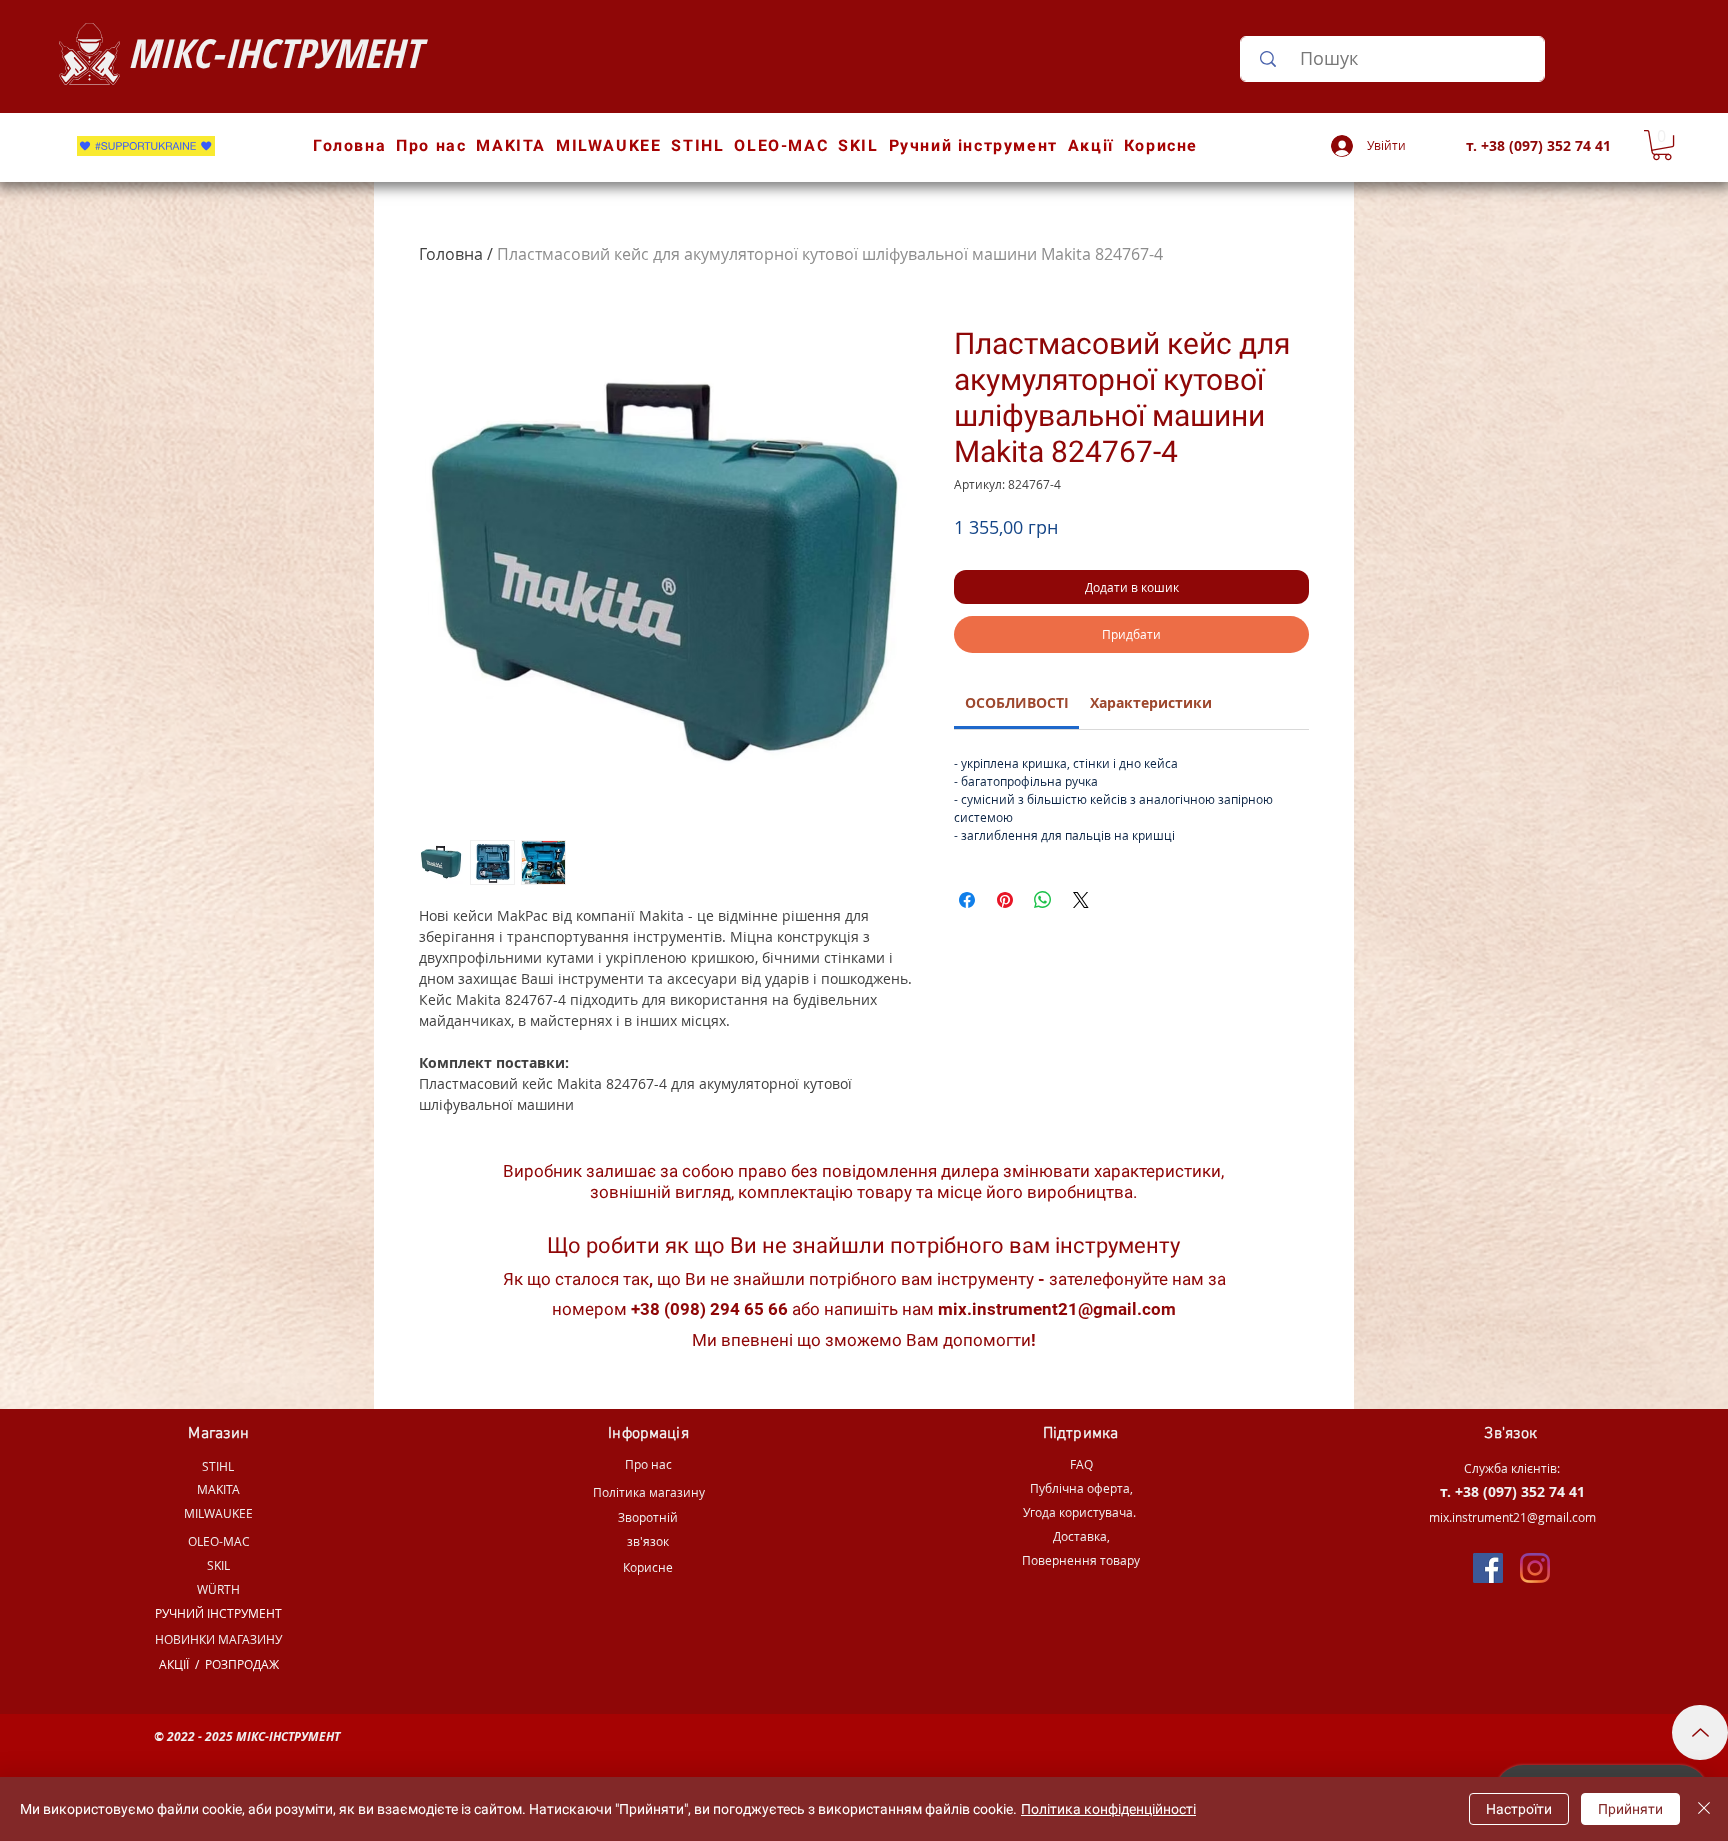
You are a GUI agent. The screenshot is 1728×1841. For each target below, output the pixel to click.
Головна (451, 254)
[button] (1662, 145)
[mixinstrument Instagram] (1535, 1568)
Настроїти (1519, 1809)
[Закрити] (1704, 1809)
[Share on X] (1081, 900)
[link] (1017, 702)
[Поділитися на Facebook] (967, 900)
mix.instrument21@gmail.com (1057, 1309)
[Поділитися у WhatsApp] (1043, 900)
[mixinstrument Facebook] (1488, 1568)
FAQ (1081, 1464)
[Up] (1700, 1732)
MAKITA (218, 1489)
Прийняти (1630, 1809)
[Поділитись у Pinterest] (1005, 900)
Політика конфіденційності (1108, 1809)
